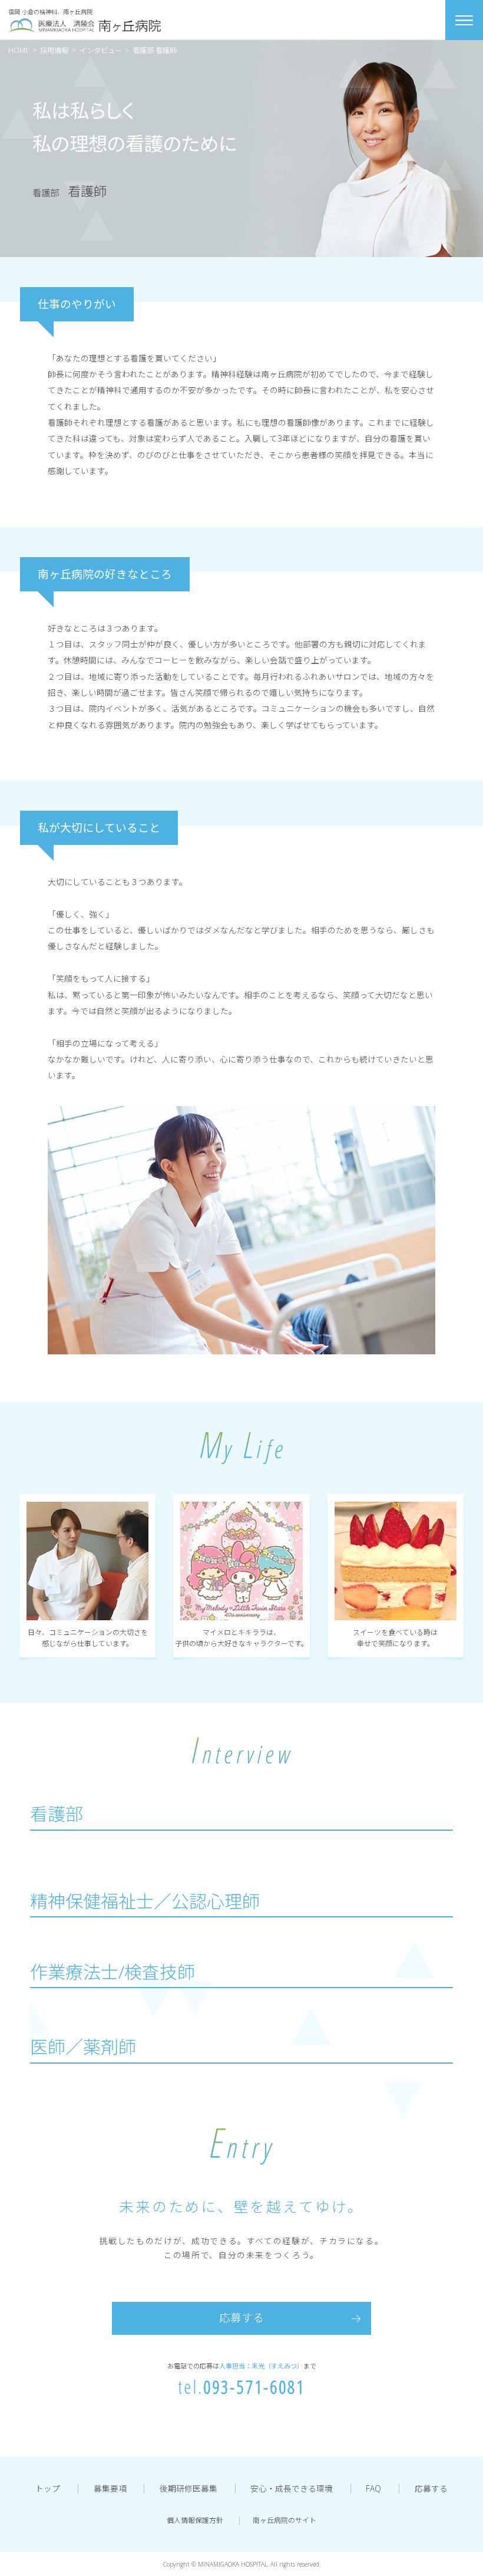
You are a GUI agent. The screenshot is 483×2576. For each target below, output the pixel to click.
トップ (48, 2488)
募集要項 (110, 2488)
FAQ (373, 2488)
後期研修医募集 (188, 2488)
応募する (241, 2318)
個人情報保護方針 (195, 2520)
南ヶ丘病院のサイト (284, 2520)
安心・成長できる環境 (292, 2488)
